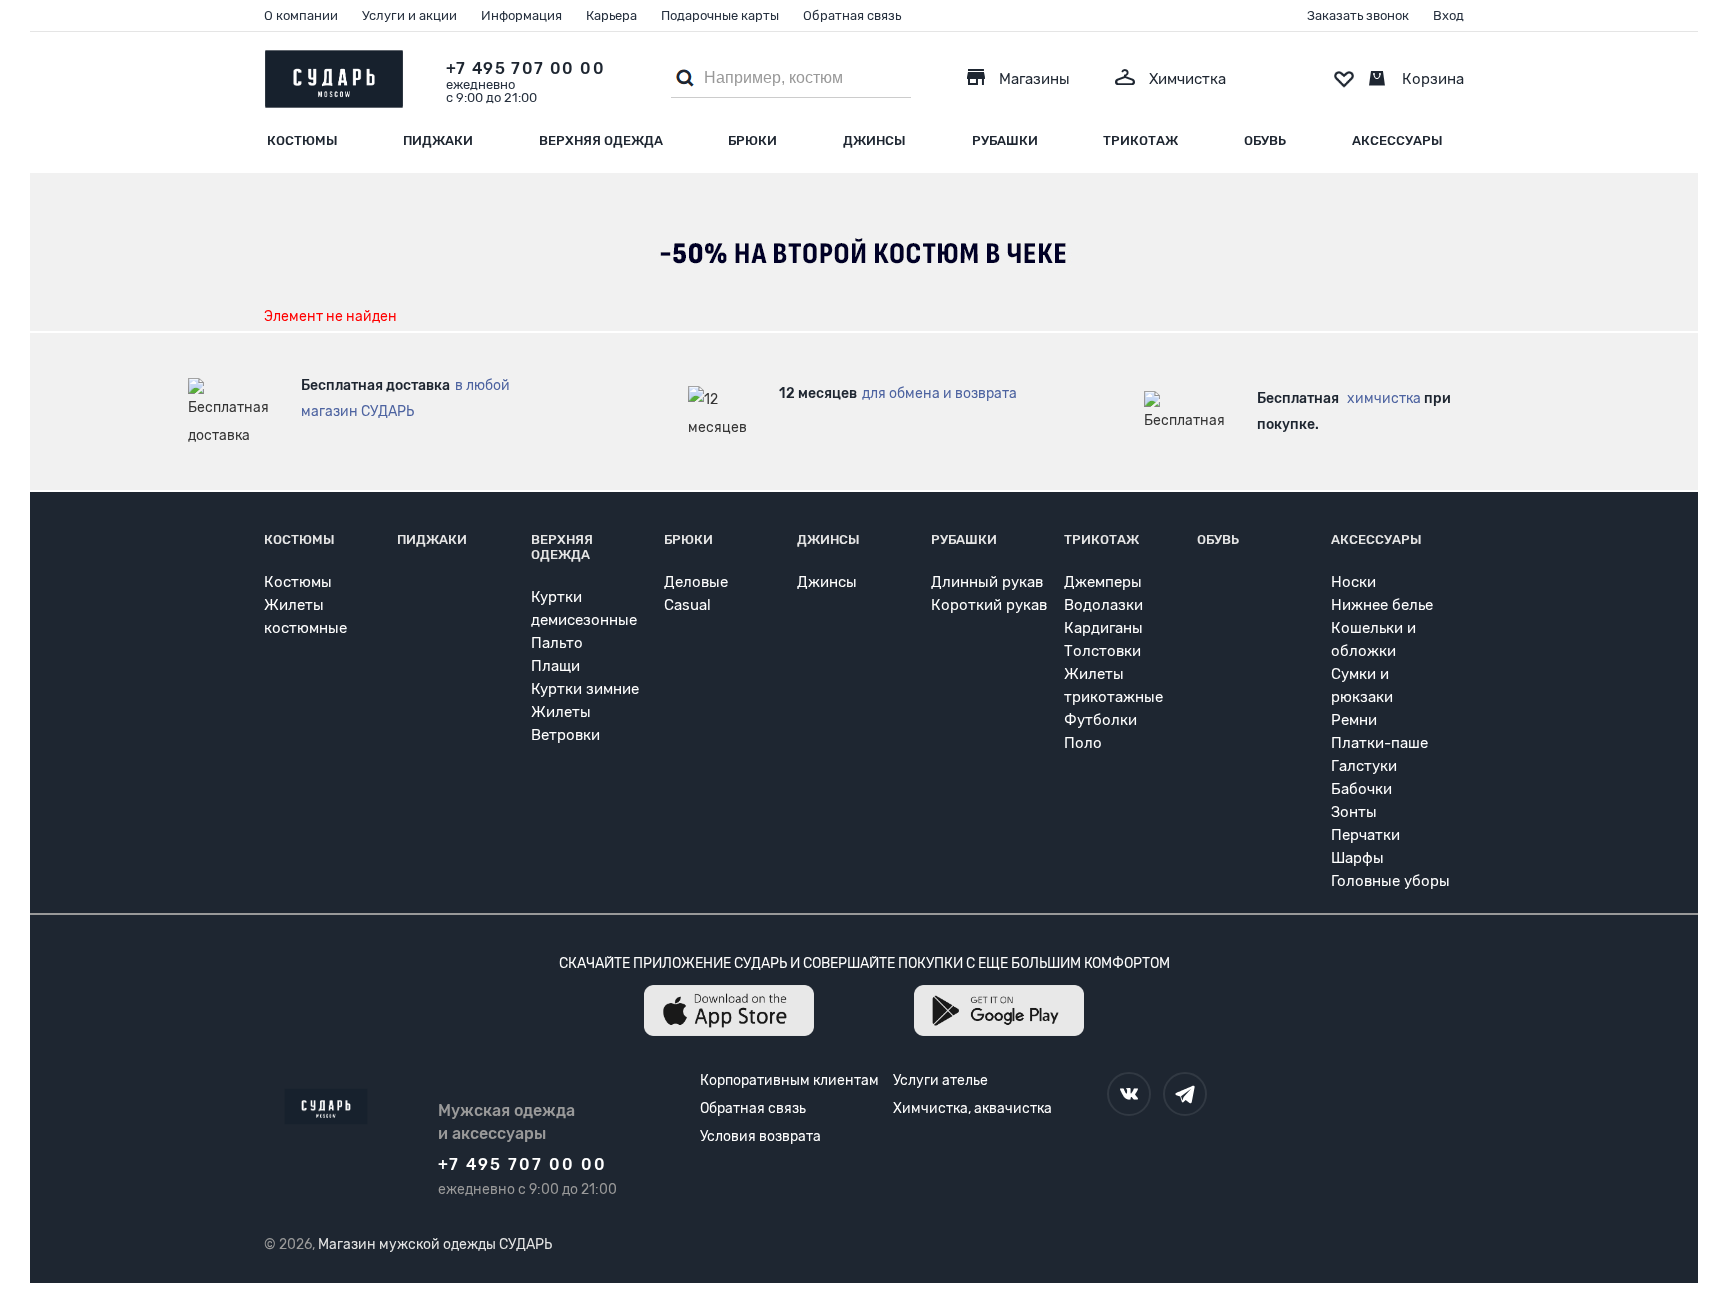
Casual (687, 605)
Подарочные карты (720, 15)
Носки (1353, 582)
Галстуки (1364, 766)
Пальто (557, 643)
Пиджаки (438, 140)
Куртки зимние (585, 689)
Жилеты (561, 712)
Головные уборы (1390, 881)
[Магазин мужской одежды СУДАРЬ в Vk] (1129, 1094)
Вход (1448, 15)
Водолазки (1103, 605)
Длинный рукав (987, 582)
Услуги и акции (409, 15)
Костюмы (302, 140)
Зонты (1354, 812)
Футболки (1100, 720)
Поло (1083, 743)
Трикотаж (1140, 140)
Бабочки (1361, 789)
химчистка (1384, 398)
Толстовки (1102, 651)
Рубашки (1005, 140)
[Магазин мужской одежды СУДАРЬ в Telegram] (1185, 1094)
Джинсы (874, 140)
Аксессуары (1397, 140)
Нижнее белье (1382, 605)
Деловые (696, 582)
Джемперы (1103, 582)
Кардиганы (1103, 628)
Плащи (555, 666)
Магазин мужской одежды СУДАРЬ (435, 1244)
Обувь (1265, 140)
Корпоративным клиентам (789, 1080)
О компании (301, 15)
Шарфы (1357, 858)
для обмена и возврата (939, 393)
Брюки (752, 140)
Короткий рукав (989, 605)
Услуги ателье (940, 1080)
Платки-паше (1379, 743)
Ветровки (565, 735)
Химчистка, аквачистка (972, 1108)
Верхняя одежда (601, 140)
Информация (521, 15)
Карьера (611, 15)
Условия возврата (760, 1136)
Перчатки (1365, 835)
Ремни (1354, 720)
